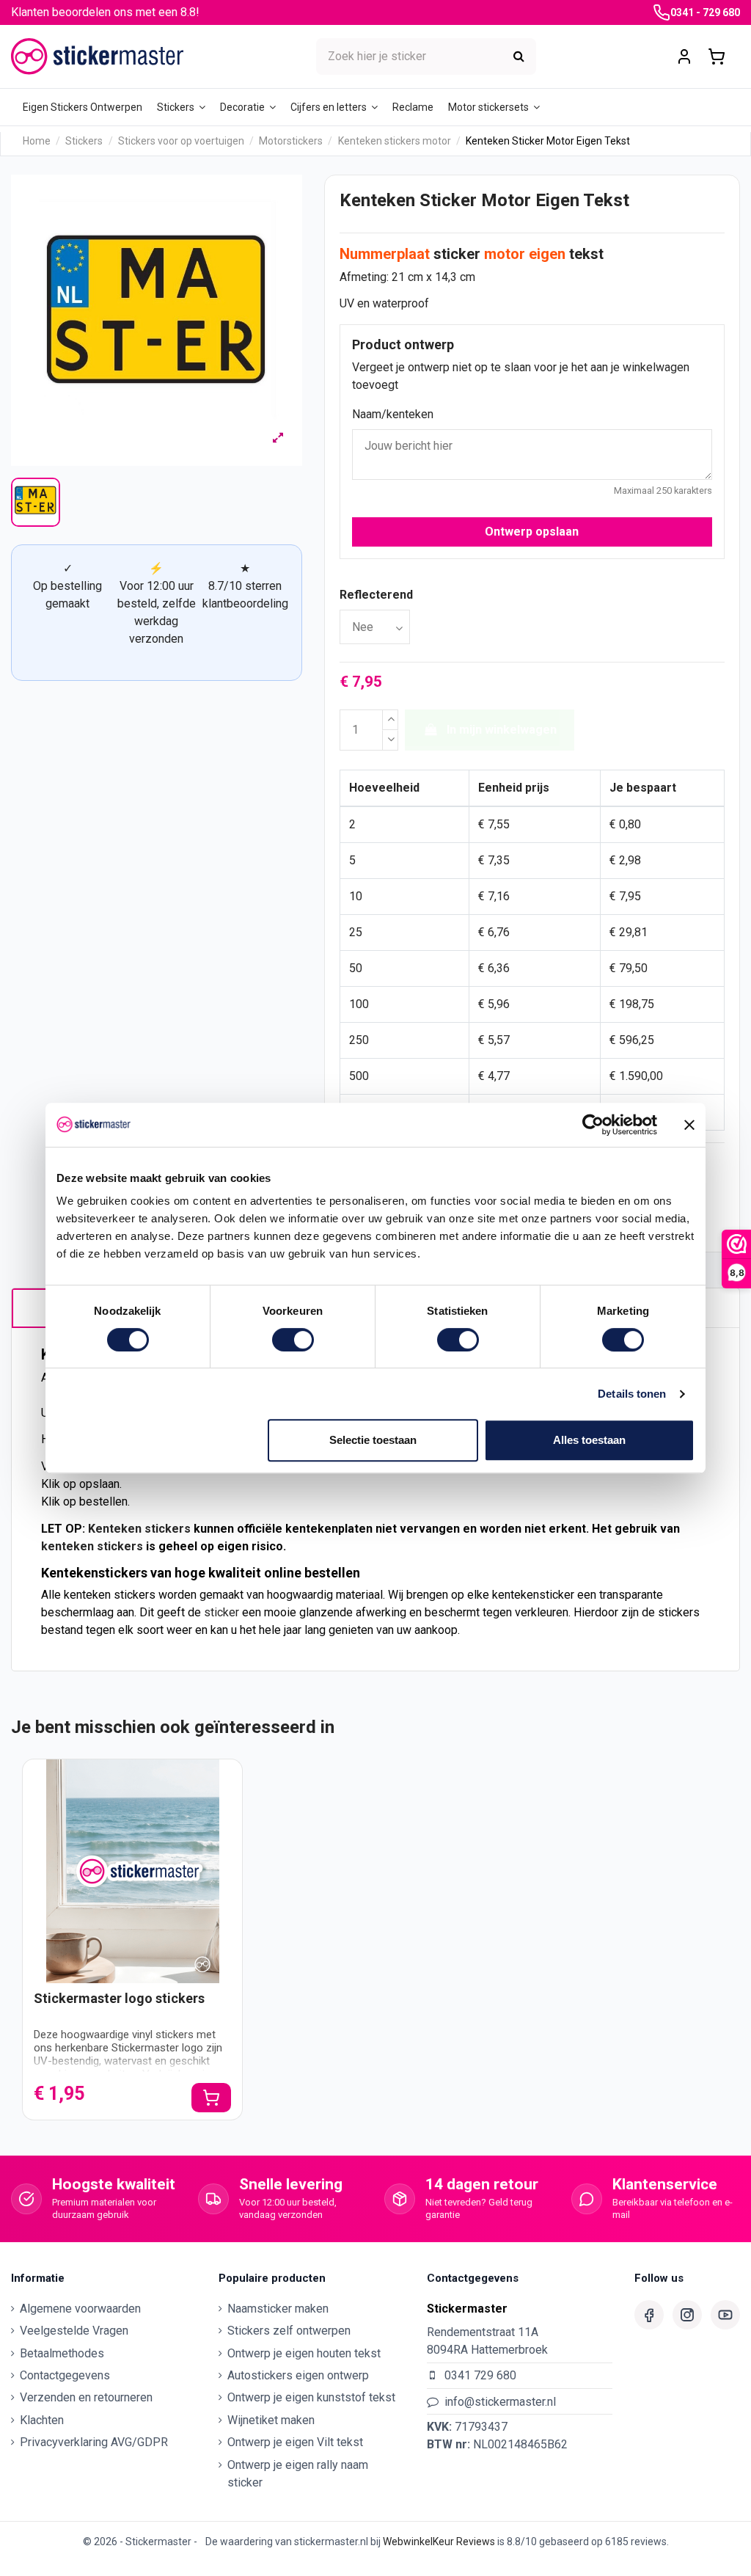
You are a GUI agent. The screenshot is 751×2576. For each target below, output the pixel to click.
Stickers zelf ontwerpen (289, 2331)
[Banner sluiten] (689, 1125)
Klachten (42, 2420)
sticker (457, 254)
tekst (586, 254)
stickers (168, 1529)
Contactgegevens (65, 2375)
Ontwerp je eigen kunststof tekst (311, 2397)
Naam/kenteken (393, 414)
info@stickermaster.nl (500, 2402)
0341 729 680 (480, 2375)
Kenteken (115, 1529)
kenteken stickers (92, 1546)
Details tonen (632, 1394)
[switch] (293, 1340)
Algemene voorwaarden (80, 2309)
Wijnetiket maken (271, 2420)
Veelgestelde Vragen (74, 2331)
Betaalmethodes (62, 2353)
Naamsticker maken (278, 2309)
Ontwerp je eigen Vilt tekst (295, 2442)
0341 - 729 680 (705, 12)
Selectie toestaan (373, 1440)
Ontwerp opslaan (532, 532)
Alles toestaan (589, 1440)
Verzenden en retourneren (86, 2397)
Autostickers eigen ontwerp (298, 2375)
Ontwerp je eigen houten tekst (304, 2353)
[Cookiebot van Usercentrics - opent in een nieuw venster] (593, 1125)
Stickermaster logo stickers (119, 1998)
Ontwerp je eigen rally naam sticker (298, 2474)
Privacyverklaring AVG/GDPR (94, 2442)
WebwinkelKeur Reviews (439, 2542)
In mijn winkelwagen (502, 730)
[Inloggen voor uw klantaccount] (684, 57)
